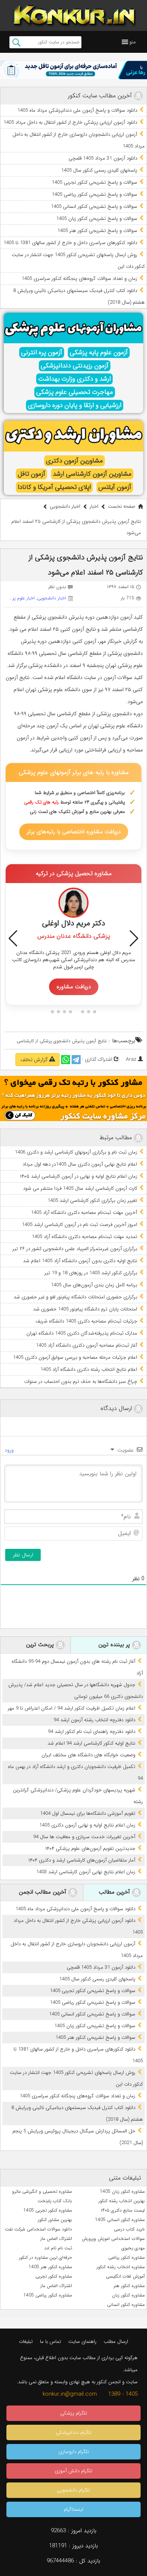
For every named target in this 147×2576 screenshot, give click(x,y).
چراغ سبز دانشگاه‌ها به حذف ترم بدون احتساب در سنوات (81, 1382)
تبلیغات (26, 2342)
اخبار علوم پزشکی (19, 598)
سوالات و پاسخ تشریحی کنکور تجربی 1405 (94, 182)
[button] (132, 42)
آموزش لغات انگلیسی (125, 2276)
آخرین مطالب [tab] (115, 1892)
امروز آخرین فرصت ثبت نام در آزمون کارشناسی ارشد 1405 (80, 1225)
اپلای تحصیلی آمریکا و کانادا (54, 487)
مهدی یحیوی (133, 2248)
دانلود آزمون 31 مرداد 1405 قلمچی (103, 158)
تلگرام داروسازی (74, 2452)
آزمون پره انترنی (42, 353)
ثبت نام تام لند (58, 2248)
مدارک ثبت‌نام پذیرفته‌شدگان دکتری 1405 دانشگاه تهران (82, 1333)
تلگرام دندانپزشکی (74, 2432)
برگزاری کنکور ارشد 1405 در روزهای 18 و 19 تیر (91, 1273)
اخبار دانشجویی (65, 506)
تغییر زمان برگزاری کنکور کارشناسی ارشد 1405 (92, 1200)
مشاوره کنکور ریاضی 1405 (48, 2295)
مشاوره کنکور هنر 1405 (50, 2267)
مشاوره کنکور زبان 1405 (122, 2191)
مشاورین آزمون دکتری (74, 461)
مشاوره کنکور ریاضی (126, 2257)
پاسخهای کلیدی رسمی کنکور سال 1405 (99, 170)
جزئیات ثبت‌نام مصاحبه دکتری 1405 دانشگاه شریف (86, 1321)
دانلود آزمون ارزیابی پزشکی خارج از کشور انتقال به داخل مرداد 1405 (70, 122)
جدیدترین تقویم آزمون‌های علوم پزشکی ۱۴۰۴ (90, 1849)
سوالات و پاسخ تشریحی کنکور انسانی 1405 (94, 207)
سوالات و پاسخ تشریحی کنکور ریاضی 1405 (94, 194)
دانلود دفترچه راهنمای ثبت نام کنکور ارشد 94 (92, 1732)
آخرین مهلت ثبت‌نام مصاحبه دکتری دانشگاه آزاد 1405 (84, 1213)
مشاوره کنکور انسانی (126, 2305)
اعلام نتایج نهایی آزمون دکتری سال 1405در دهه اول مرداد (80, 1164)
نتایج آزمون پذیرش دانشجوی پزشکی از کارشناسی (62, 1041)
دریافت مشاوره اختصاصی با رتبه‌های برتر (74, 832)
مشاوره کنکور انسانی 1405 (120, 2220)
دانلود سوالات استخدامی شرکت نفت (38, 2229)
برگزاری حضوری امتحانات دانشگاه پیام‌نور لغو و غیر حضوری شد (75, 1297)
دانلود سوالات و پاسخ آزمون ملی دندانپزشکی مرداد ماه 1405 (77, 110)
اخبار (94, 506)
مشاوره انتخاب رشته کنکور (121, 2267)
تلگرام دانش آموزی (73, 2471)
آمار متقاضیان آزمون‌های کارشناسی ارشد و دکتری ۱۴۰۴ (82, 1860)
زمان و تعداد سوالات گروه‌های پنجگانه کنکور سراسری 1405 (79, 279)
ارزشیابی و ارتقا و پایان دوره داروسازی (75, 405)
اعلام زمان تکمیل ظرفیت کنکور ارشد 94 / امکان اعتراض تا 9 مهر (72, 1708)
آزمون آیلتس (115, 487)
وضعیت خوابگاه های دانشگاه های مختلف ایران (88, 1755)
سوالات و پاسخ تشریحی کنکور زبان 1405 (97, 219)
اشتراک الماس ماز (56, 2239)
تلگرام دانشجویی (73, 2490)
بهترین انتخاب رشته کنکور (122, 2201)
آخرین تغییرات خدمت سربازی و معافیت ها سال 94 (84, 1837)
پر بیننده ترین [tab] (115, 1645)
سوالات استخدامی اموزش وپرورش (113, 2239)
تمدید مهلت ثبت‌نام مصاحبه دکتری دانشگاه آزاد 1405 (84, 1237)
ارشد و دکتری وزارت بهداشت (74, 379)
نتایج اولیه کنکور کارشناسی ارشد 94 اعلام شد (91, 1743)
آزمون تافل (31, 474)
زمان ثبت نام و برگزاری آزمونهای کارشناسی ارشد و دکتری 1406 (76, 1152)
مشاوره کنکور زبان (128, 2295)
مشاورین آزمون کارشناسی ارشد (92, 474)
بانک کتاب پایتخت (55, 2201)
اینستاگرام (73, 2509)
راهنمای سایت (82, 2342)
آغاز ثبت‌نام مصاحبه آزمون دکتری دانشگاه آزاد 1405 (87, 1345)
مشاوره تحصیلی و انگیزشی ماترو (42, 2191)
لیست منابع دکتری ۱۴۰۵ (123, 2210)
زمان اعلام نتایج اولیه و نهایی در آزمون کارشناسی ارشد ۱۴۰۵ (79, 1176)
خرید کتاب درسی (129, 2229)
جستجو (16, 42)
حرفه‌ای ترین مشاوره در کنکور (45, 2257)
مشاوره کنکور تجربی (54, 2276)
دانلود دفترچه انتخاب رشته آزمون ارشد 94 (94, 1720)
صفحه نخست (122, 506)
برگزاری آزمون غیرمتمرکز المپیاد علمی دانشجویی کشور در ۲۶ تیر (75, 1249)
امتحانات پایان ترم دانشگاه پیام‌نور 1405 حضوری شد (85, 1309)
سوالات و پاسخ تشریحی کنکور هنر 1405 (97, 231)
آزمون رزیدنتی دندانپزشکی (75, 366)
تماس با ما (51, 2342)
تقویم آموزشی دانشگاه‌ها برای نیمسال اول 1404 (88, 1813)
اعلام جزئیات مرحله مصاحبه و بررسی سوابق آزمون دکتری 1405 (75, 1357)
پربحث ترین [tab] (41, 1645)
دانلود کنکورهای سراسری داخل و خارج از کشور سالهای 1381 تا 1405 (70, 243)
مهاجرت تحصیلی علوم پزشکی (75, 392)
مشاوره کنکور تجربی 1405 (48, 2210)
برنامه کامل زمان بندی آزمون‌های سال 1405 (94, 1285)
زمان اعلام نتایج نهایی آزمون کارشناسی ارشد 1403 (86, 1872)
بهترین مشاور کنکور (55, 2220)
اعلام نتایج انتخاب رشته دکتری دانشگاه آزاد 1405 (89, 1369)
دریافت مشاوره (74, 987)
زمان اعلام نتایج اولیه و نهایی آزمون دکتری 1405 (87, 1825)
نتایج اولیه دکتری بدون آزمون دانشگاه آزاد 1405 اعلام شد (80, 1261)
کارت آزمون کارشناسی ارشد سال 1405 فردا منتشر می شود (80, 1188)
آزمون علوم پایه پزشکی (99, 353)
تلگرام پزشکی (74, 2413)
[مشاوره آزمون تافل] (73, 70)
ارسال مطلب (116, 2342)
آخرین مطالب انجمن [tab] (44, 1892)
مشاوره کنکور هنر (129, 2286)
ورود (10, 1450)
